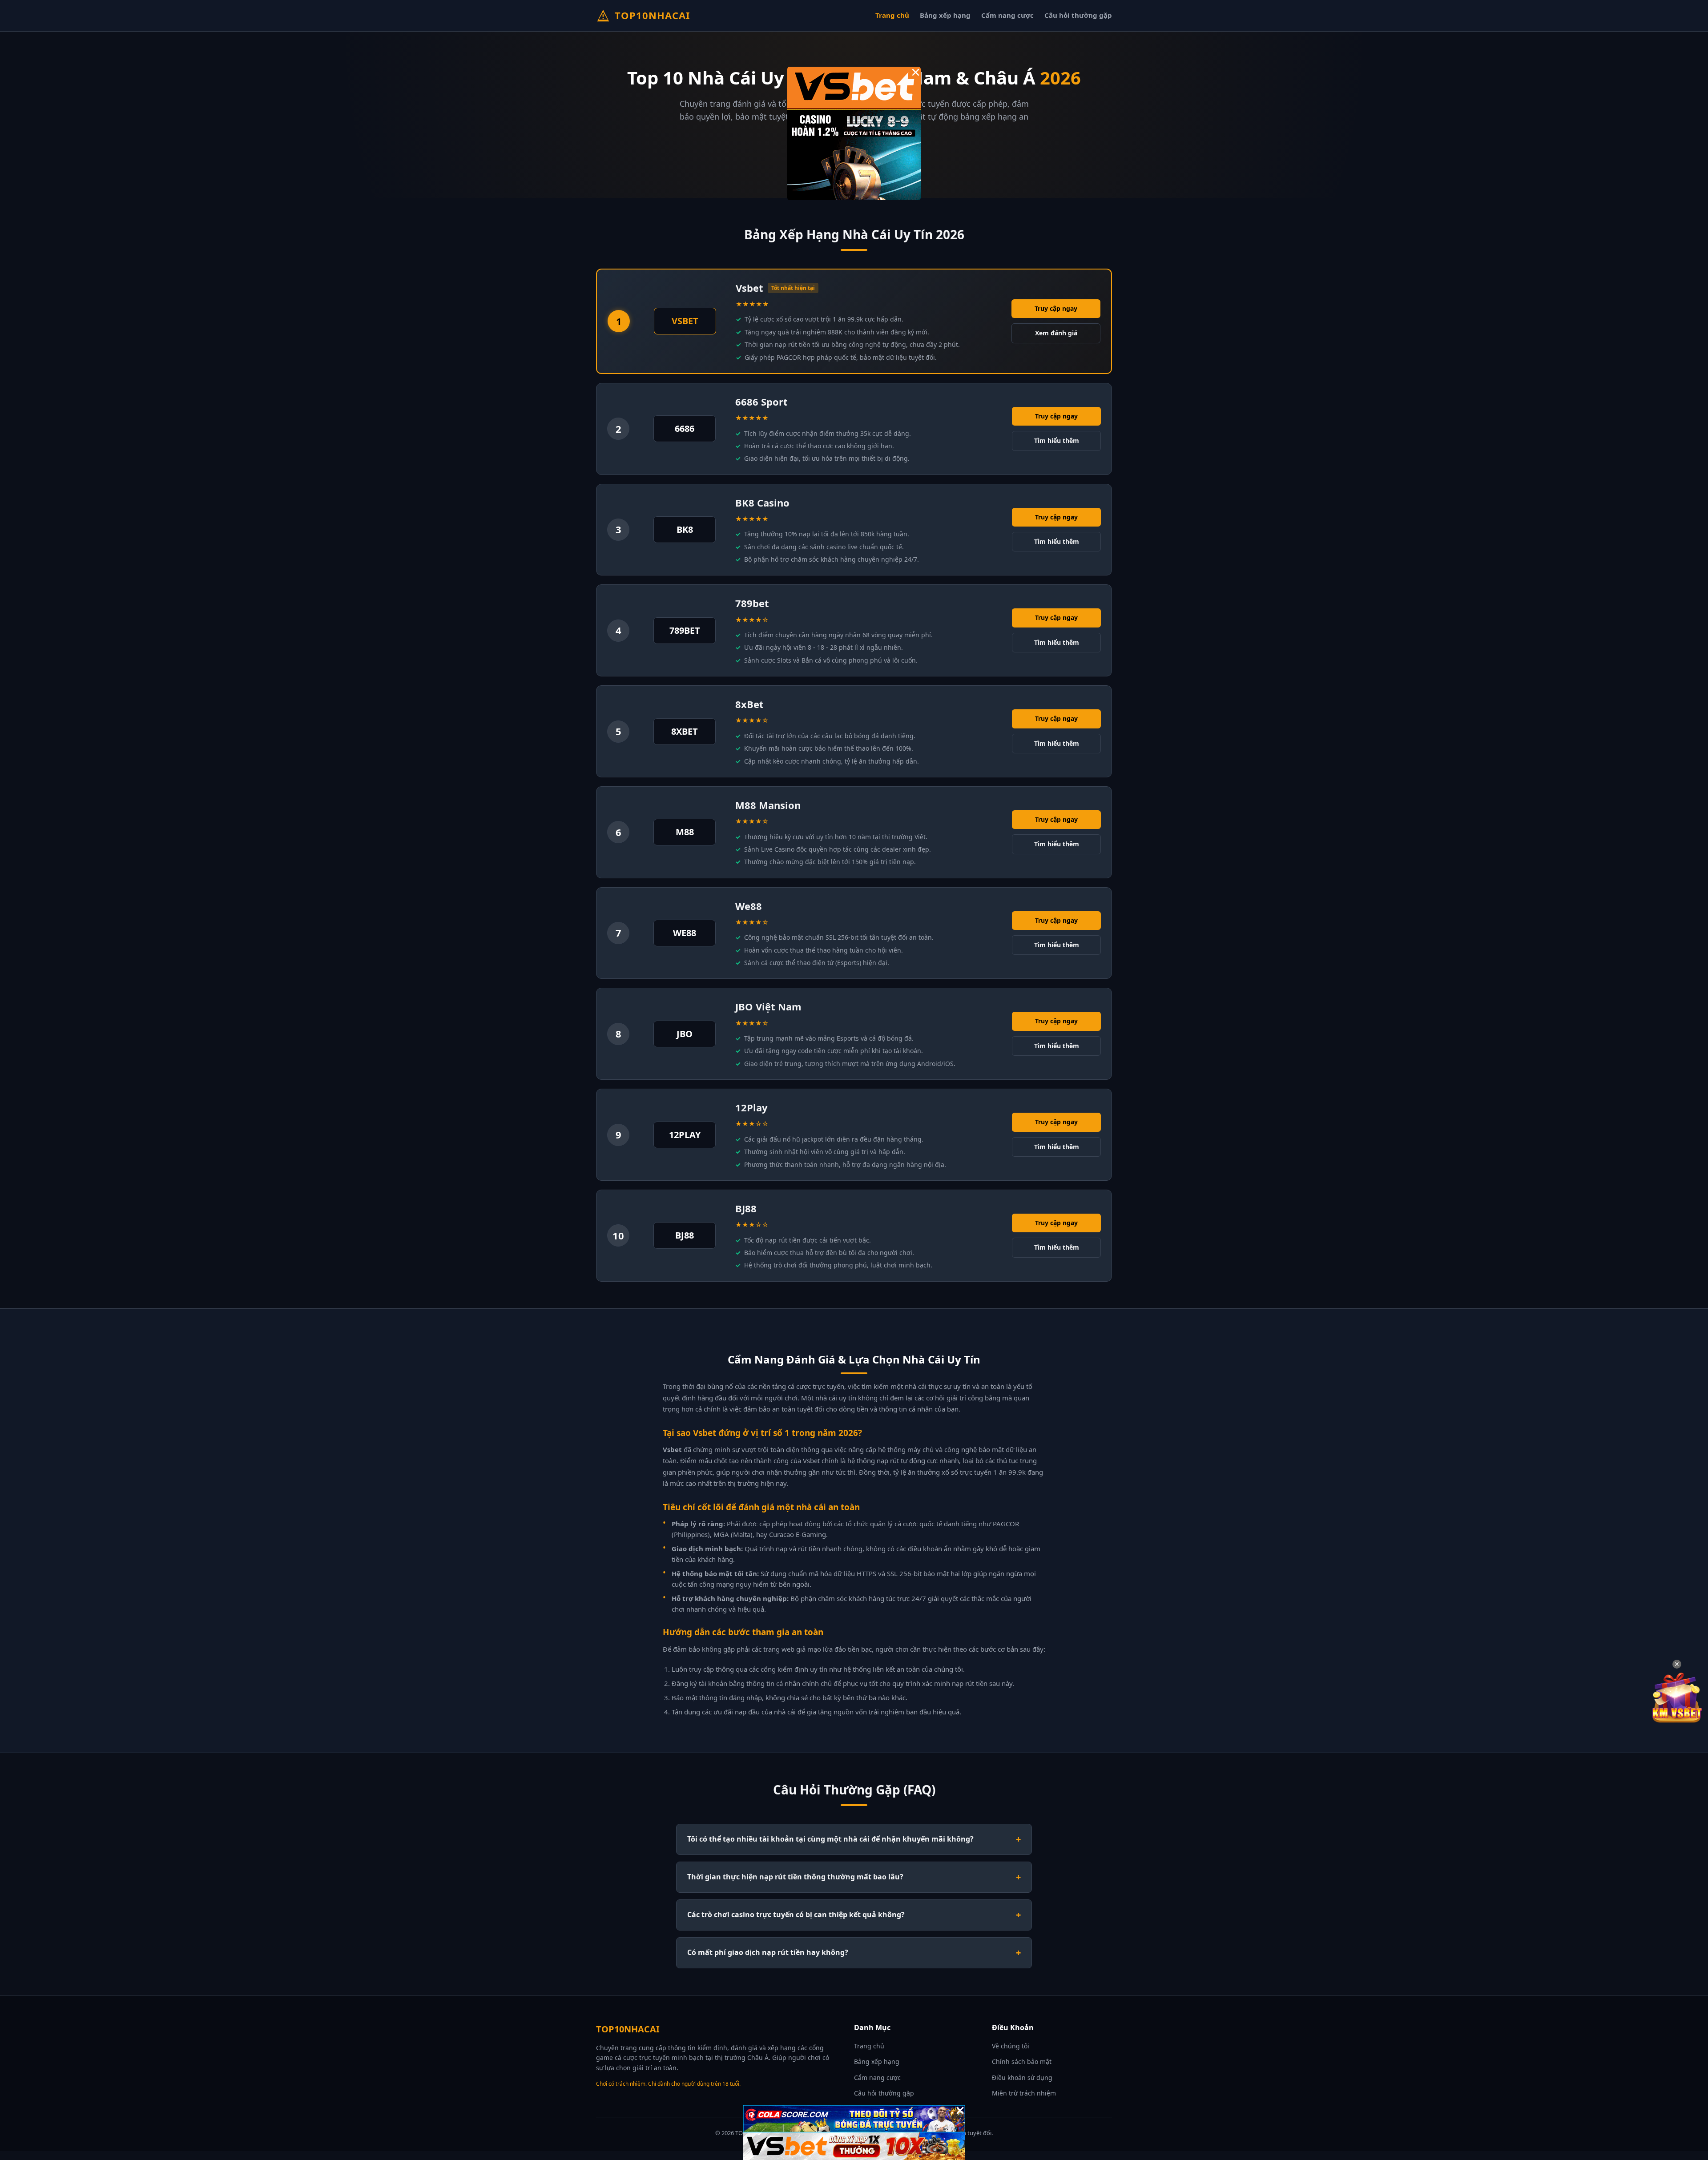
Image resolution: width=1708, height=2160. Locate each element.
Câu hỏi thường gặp (1078, 15)
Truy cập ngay (1056, 308)
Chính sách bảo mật (1022, 2061)
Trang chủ (892, 15)
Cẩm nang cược (1007, 15)
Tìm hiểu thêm (1057, 440)
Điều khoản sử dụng (1022, 2078)
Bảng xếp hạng (945, 15)
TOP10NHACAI (653, 15)
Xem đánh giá (1056, 333)
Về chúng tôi (1011, 2046)
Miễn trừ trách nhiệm (1024, 2093)
